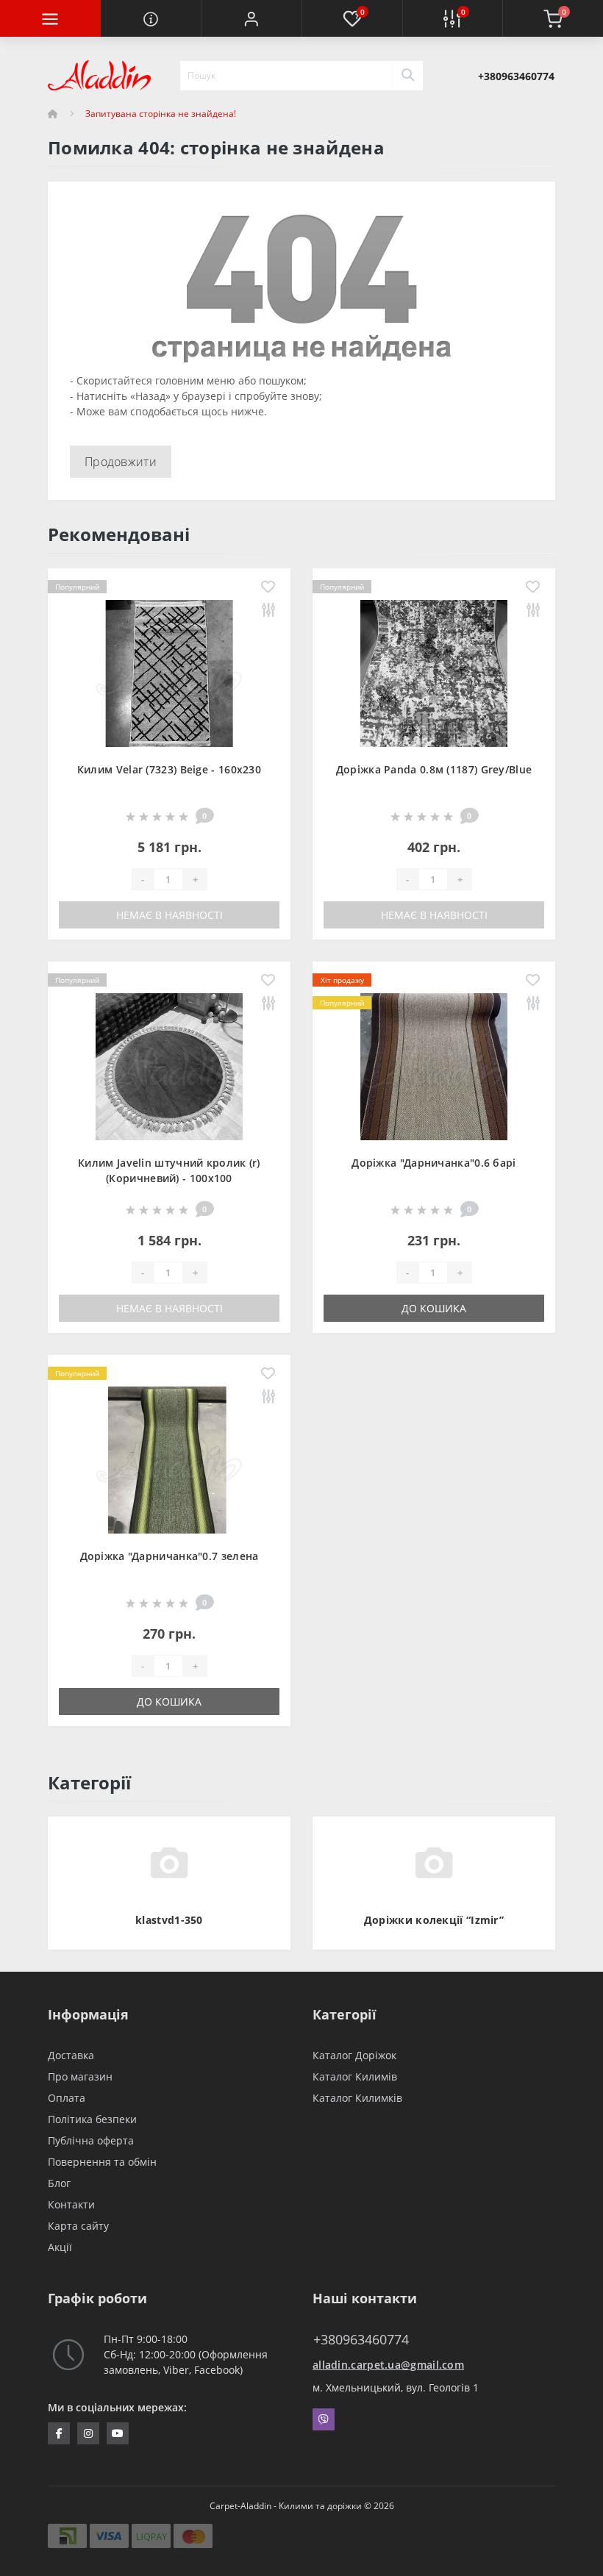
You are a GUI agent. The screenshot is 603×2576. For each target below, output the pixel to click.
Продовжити (121, 462)
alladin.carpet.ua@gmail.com (388, 2365)
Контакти (71, 2204)
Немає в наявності (170, 915)
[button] (251, 18)
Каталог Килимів (355, 2076)
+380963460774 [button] (361, 2340)
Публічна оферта (91, 2140)
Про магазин (80, 2076)
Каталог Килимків (357, 2098)
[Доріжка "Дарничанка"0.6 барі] (434, 1066)
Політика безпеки (92, 2119)
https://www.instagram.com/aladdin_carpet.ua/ (88, 2433)
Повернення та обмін (102, 2162)
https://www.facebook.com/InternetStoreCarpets (59, 2433)
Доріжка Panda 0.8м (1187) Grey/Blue (434, 769)
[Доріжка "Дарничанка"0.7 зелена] (169, 1459)
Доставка (71, 2055)
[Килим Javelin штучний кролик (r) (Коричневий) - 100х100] (169, 1066)
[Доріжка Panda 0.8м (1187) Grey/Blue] (434, 672)
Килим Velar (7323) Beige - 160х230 (169, 769)
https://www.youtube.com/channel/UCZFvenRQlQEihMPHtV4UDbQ (118, 2433)
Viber (324, 2419)
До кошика (434, 1308)
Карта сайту (78, 2226)
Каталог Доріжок (354, 2055)
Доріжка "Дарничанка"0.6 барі (433, 1163)
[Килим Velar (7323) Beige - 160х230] (169, 672)
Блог (59, 2183)
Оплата (67, 2098)
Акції (60, 2247)
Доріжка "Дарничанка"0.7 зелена (170, 1556)
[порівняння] (268, 611)
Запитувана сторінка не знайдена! (161, 114)
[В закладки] (268, 588)
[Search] (407, 76)
